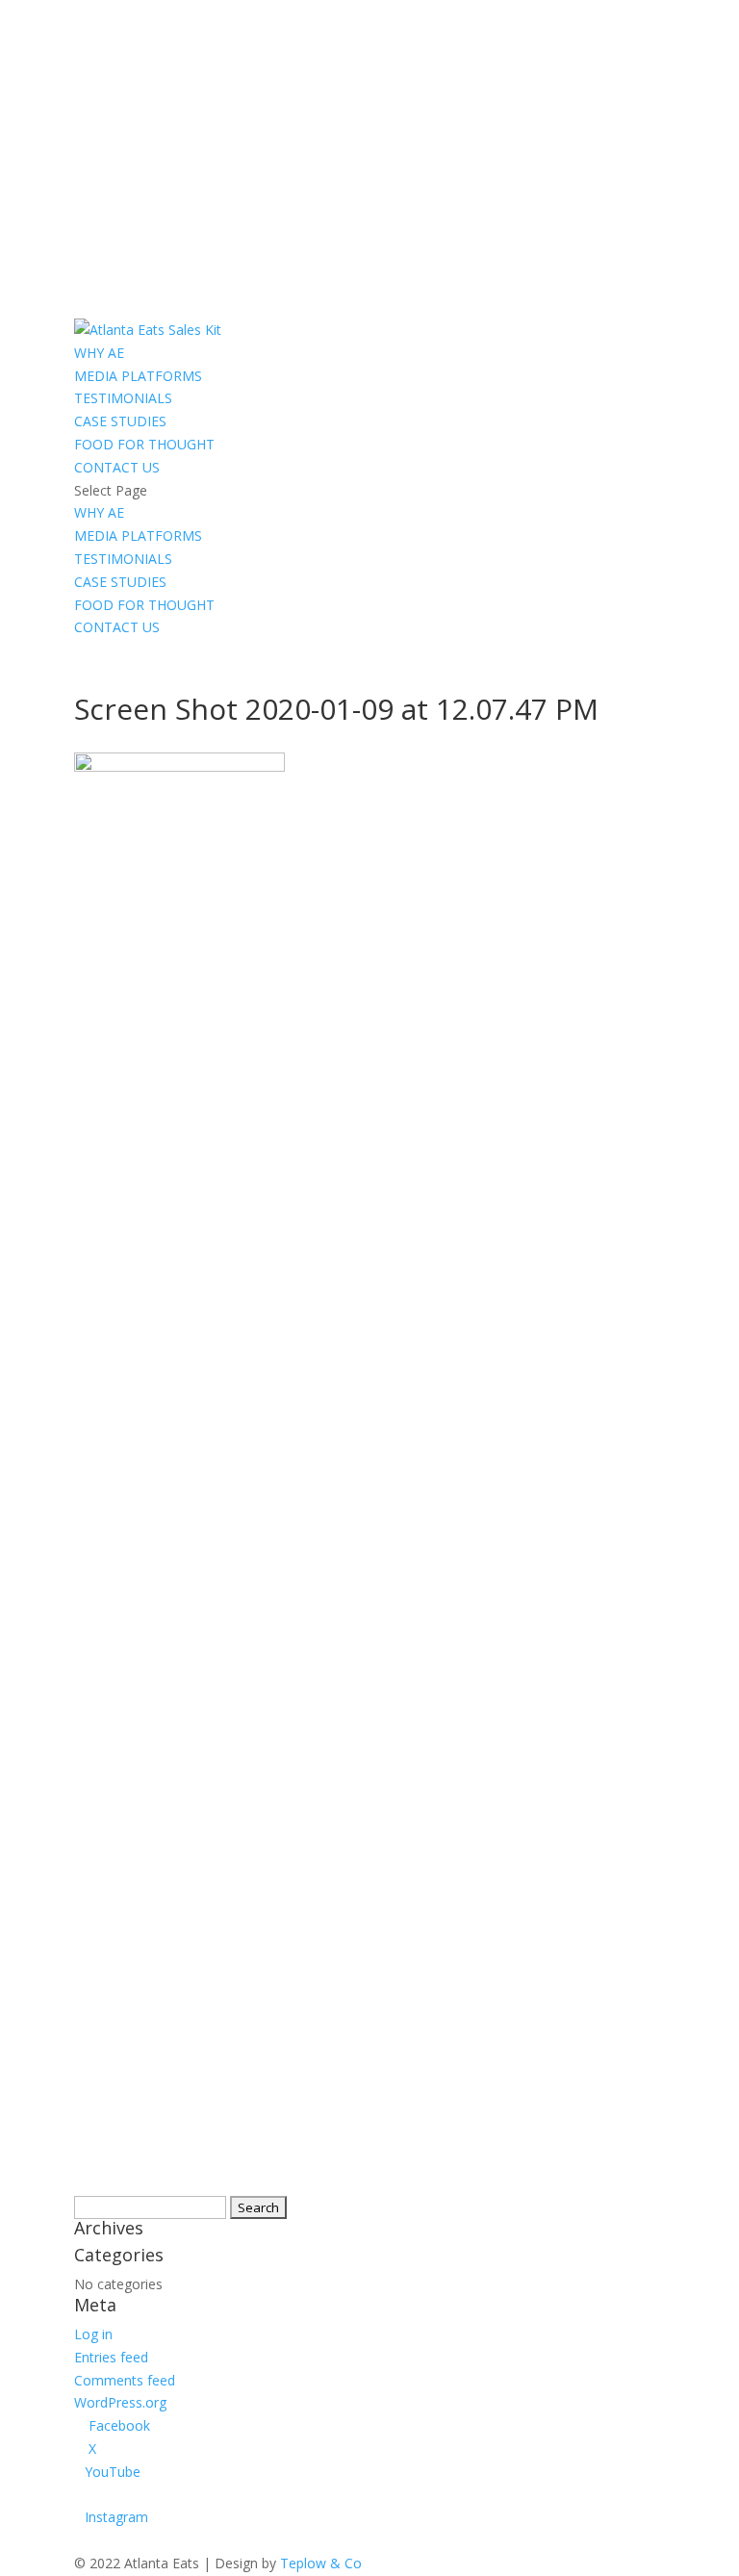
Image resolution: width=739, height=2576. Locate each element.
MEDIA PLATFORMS (138, 376)
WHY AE (99, 353)
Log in (93, 2334)
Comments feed (125, 2380)
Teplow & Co (321, 2563)
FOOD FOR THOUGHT (144, 444)
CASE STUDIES (120, 421)
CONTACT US (117, 467)
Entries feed (111, 2357)
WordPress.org (120, 2402)
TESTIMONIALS (123, 398)
